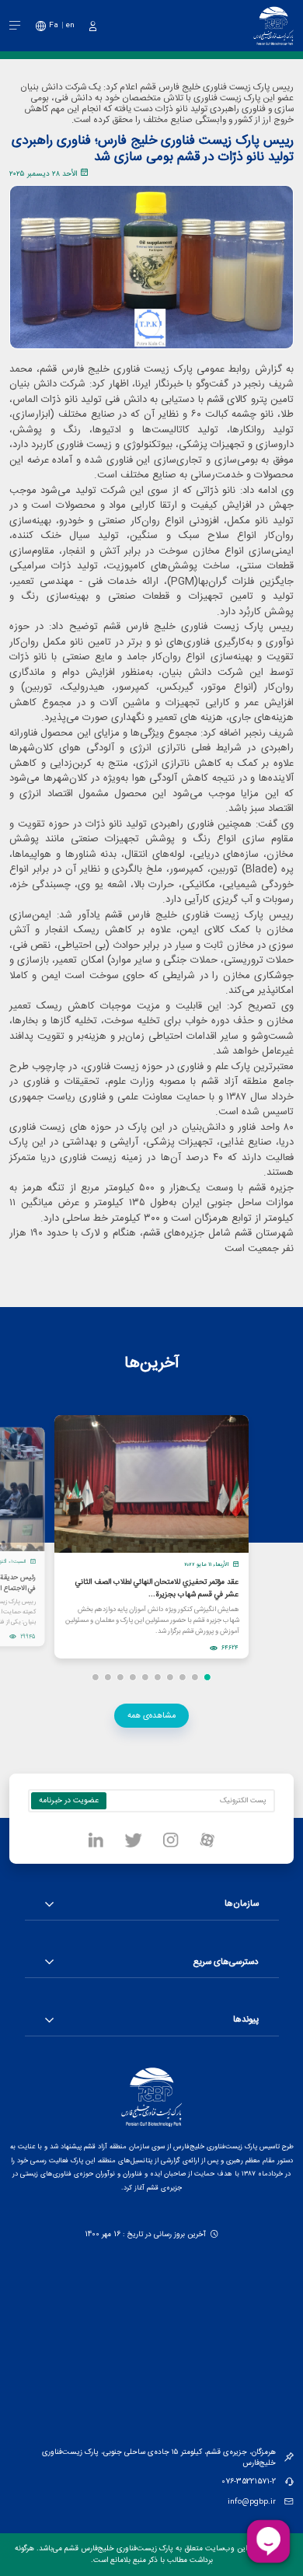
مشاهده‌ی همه (151, 1716)
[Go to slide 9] (108, 1677)
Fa (54, 25)
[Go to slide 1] (207, 1677)
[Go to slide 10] (96, 1677)
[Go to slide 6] (145, 1677)
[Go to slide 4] (170, 1677)
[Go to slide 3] (183, 1677)
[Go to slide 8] (120, 1677)
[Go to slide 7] (133, 1677)
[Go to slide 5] (158, 1677)
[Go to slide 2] (195, 1677)
